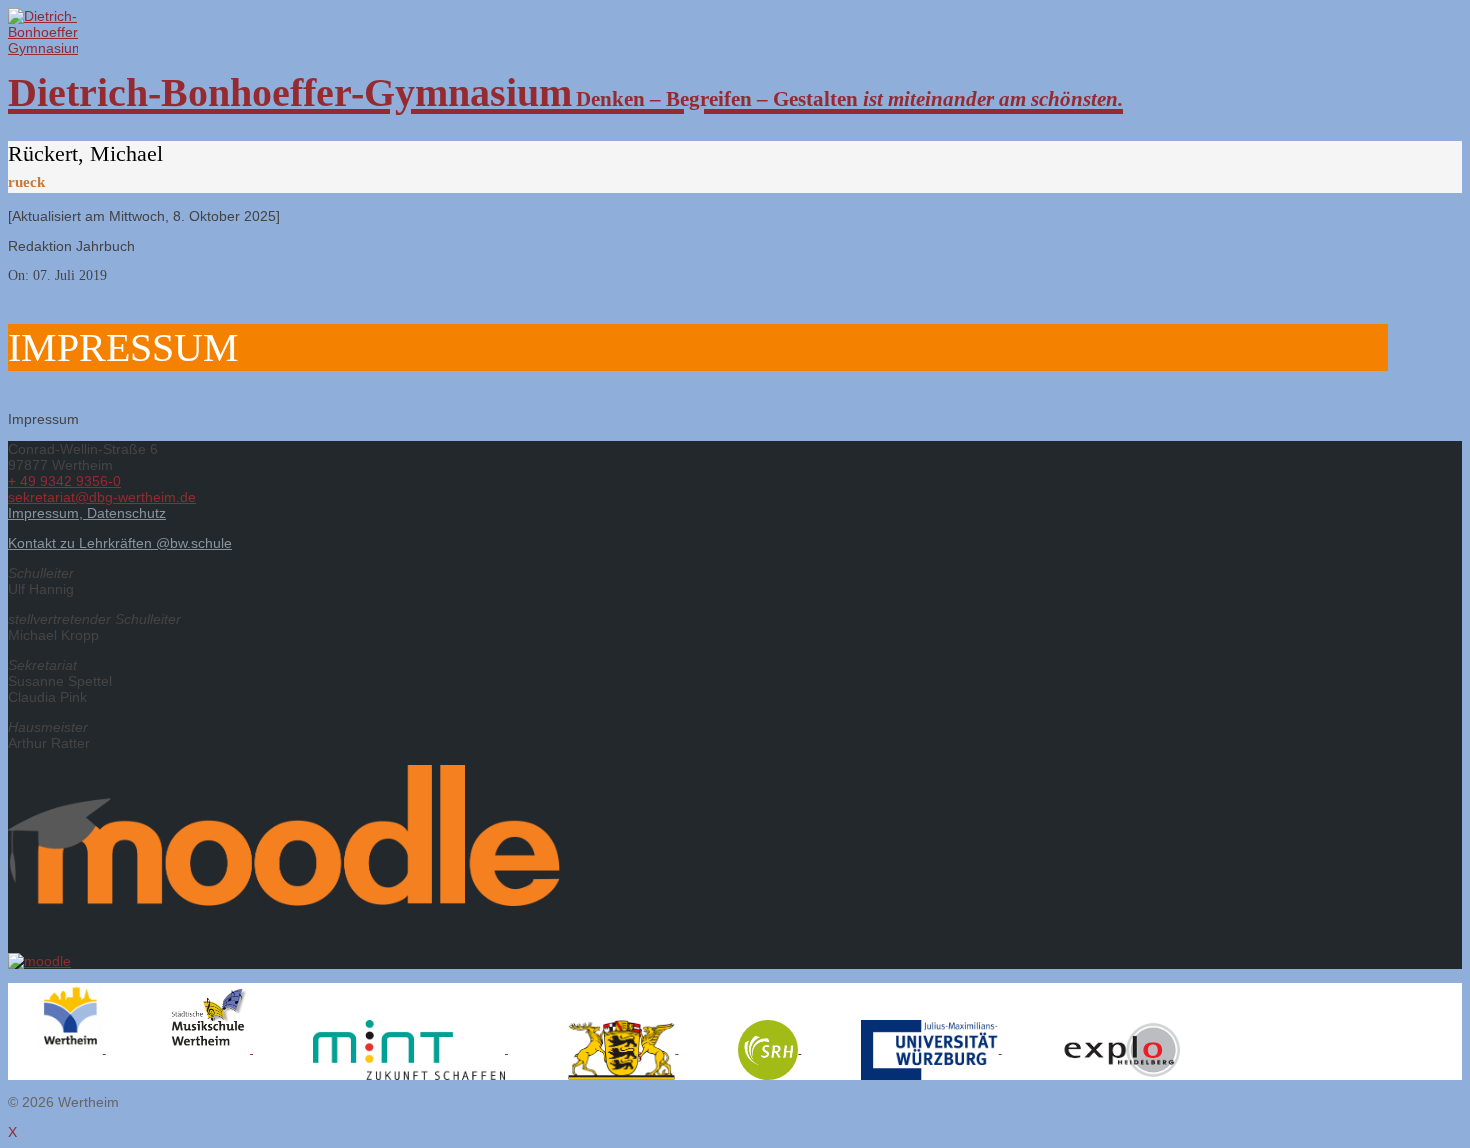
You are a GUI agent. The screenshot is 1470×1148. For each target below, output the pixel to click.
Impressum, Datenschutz (87, 513)
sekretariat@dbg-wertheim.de (102, 497)
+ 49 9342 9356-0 (64, 481)
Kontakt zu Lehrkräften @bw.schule (120, 543)
